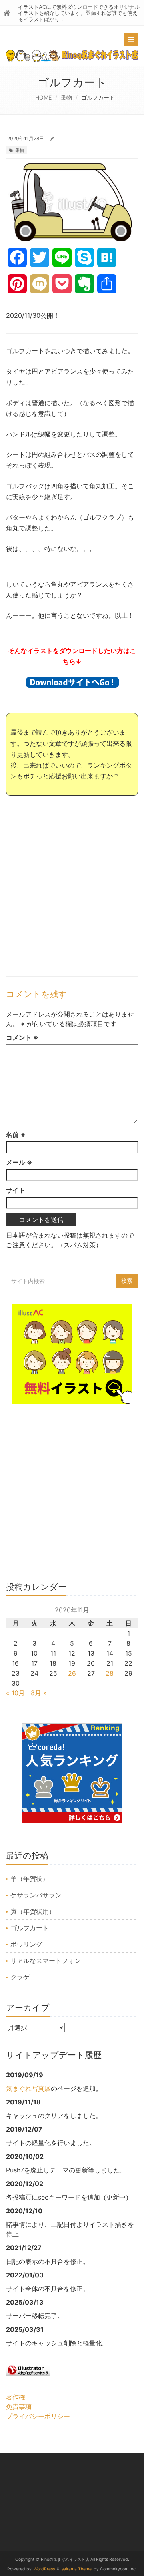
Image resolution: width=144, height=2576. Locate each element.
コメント (22, 1037)
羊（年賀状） (30, 1879)
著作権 (16, 2397)
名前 (16, 1135)
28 (110, 1673)
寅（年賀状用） (33, 1911)
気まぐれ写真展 (28, 2088)
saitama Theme (77, 2569)
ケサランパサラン (36, 1895)
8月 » (39, 1693)
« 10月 (15, 1693)
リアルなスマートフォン (46, 1961)
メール (19, 1162)
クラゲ (20, 1977)
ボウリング (26, 1944)
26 (72, 1673)
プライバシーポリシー (38, 2416)
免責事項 (19, 2407)
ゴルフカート (30, 1928)
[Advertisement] (72, 892)
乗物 (66, 97)
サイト (16, 1190)
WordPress (44, 2569)
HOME (43, 97)
